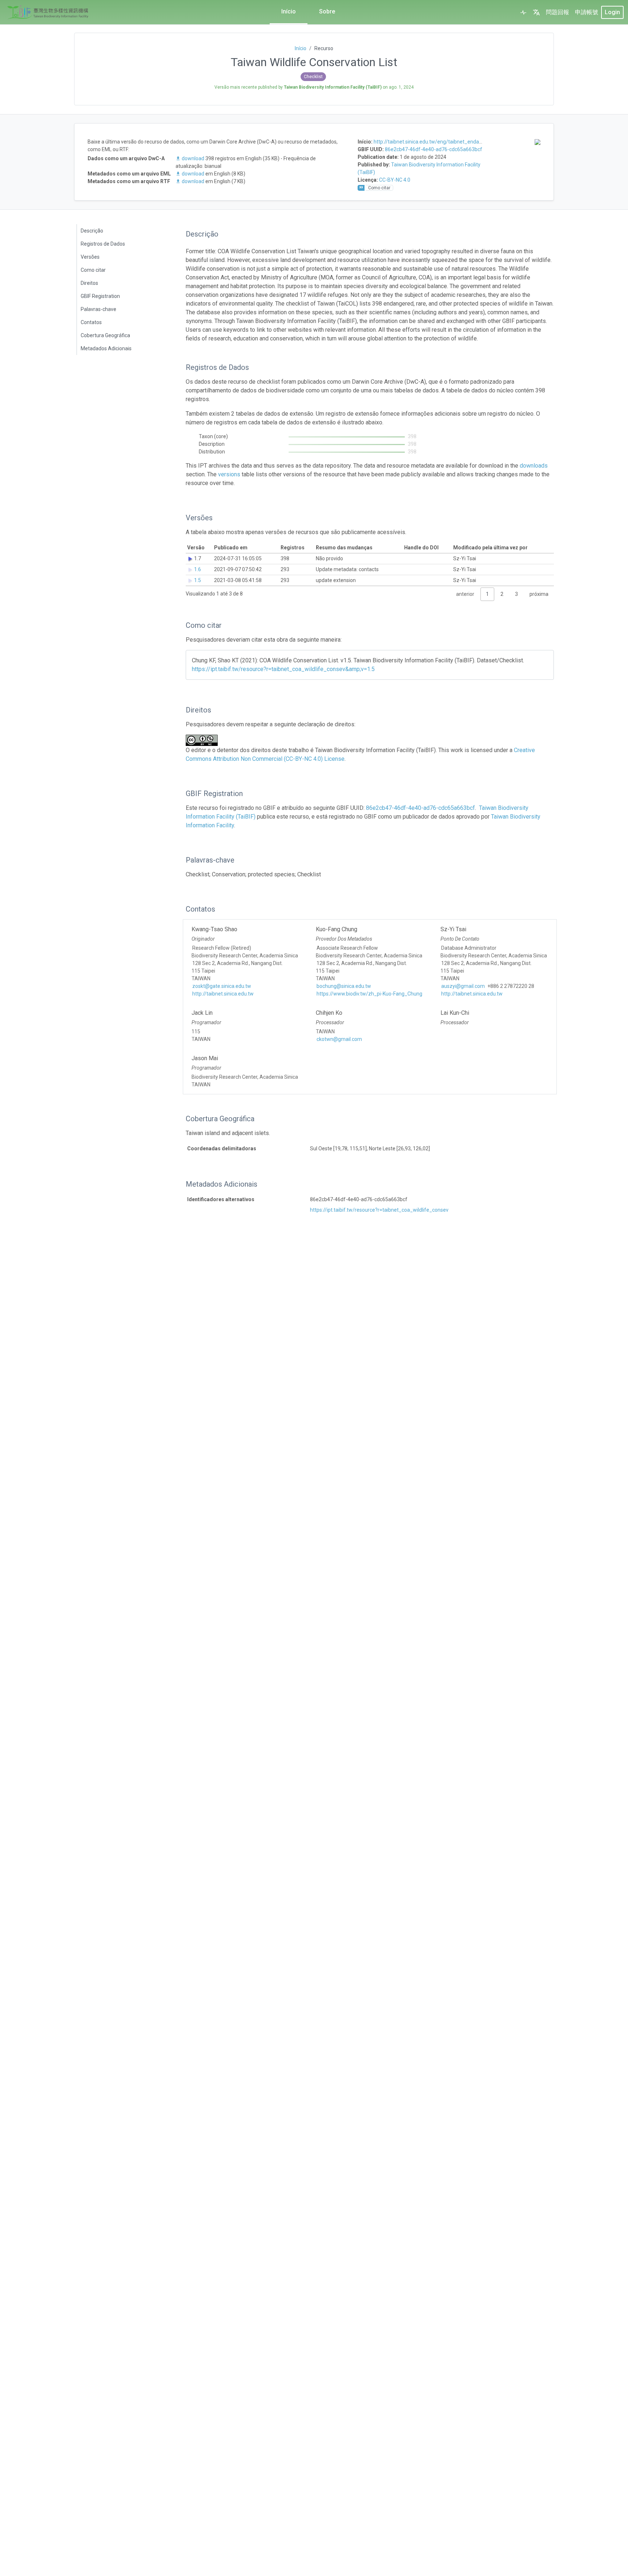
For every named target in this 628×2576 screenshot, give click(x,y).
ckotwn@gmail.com (339, 1039)
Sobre (327, 11)
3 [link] (516, 594)
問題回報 (557, 12)
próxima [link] (539, 594)
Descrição (92, 231)
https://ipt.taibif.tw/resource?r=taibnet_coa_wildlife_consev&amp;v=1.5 (283, 669)
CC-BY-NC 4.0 (395, 180)
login (612, 12)
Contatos (91, 322)
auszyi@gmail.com (463, 986)
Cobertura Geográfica (105, 335)
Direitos (89, 283)
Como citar (93, 270)
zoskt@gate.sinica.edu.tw (222, 986)
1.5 (198, 580)
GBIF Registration (100, 296)
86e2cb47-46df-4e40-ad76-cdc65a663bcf (434, 149)
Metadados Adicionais (106, 348)
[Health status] (523, 12)
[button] (536, 12)
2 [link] (502, 594)
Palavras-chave (98, 309)
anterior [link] (465, 594)
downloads (534, 466)
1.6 (198, 569)
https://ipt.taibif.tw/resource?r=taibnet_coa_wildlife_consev (379, 1210)
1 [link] (487, 594)
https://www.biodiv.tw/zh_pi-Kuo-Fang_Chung (369, 994)
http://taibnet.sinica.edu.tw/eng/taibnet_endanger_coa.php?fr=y (448, 142)
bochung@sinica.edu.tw (344, 986)
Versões (90, 257)
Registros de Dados (103, 244)
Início (289, 11)
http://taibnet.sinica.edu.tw (223, 994)
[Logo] (48, 12)
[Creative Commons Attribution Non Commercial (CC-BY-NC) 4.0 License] (204, 740)
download (193, 158)
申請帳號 (587, 12)
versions (229, 474)
